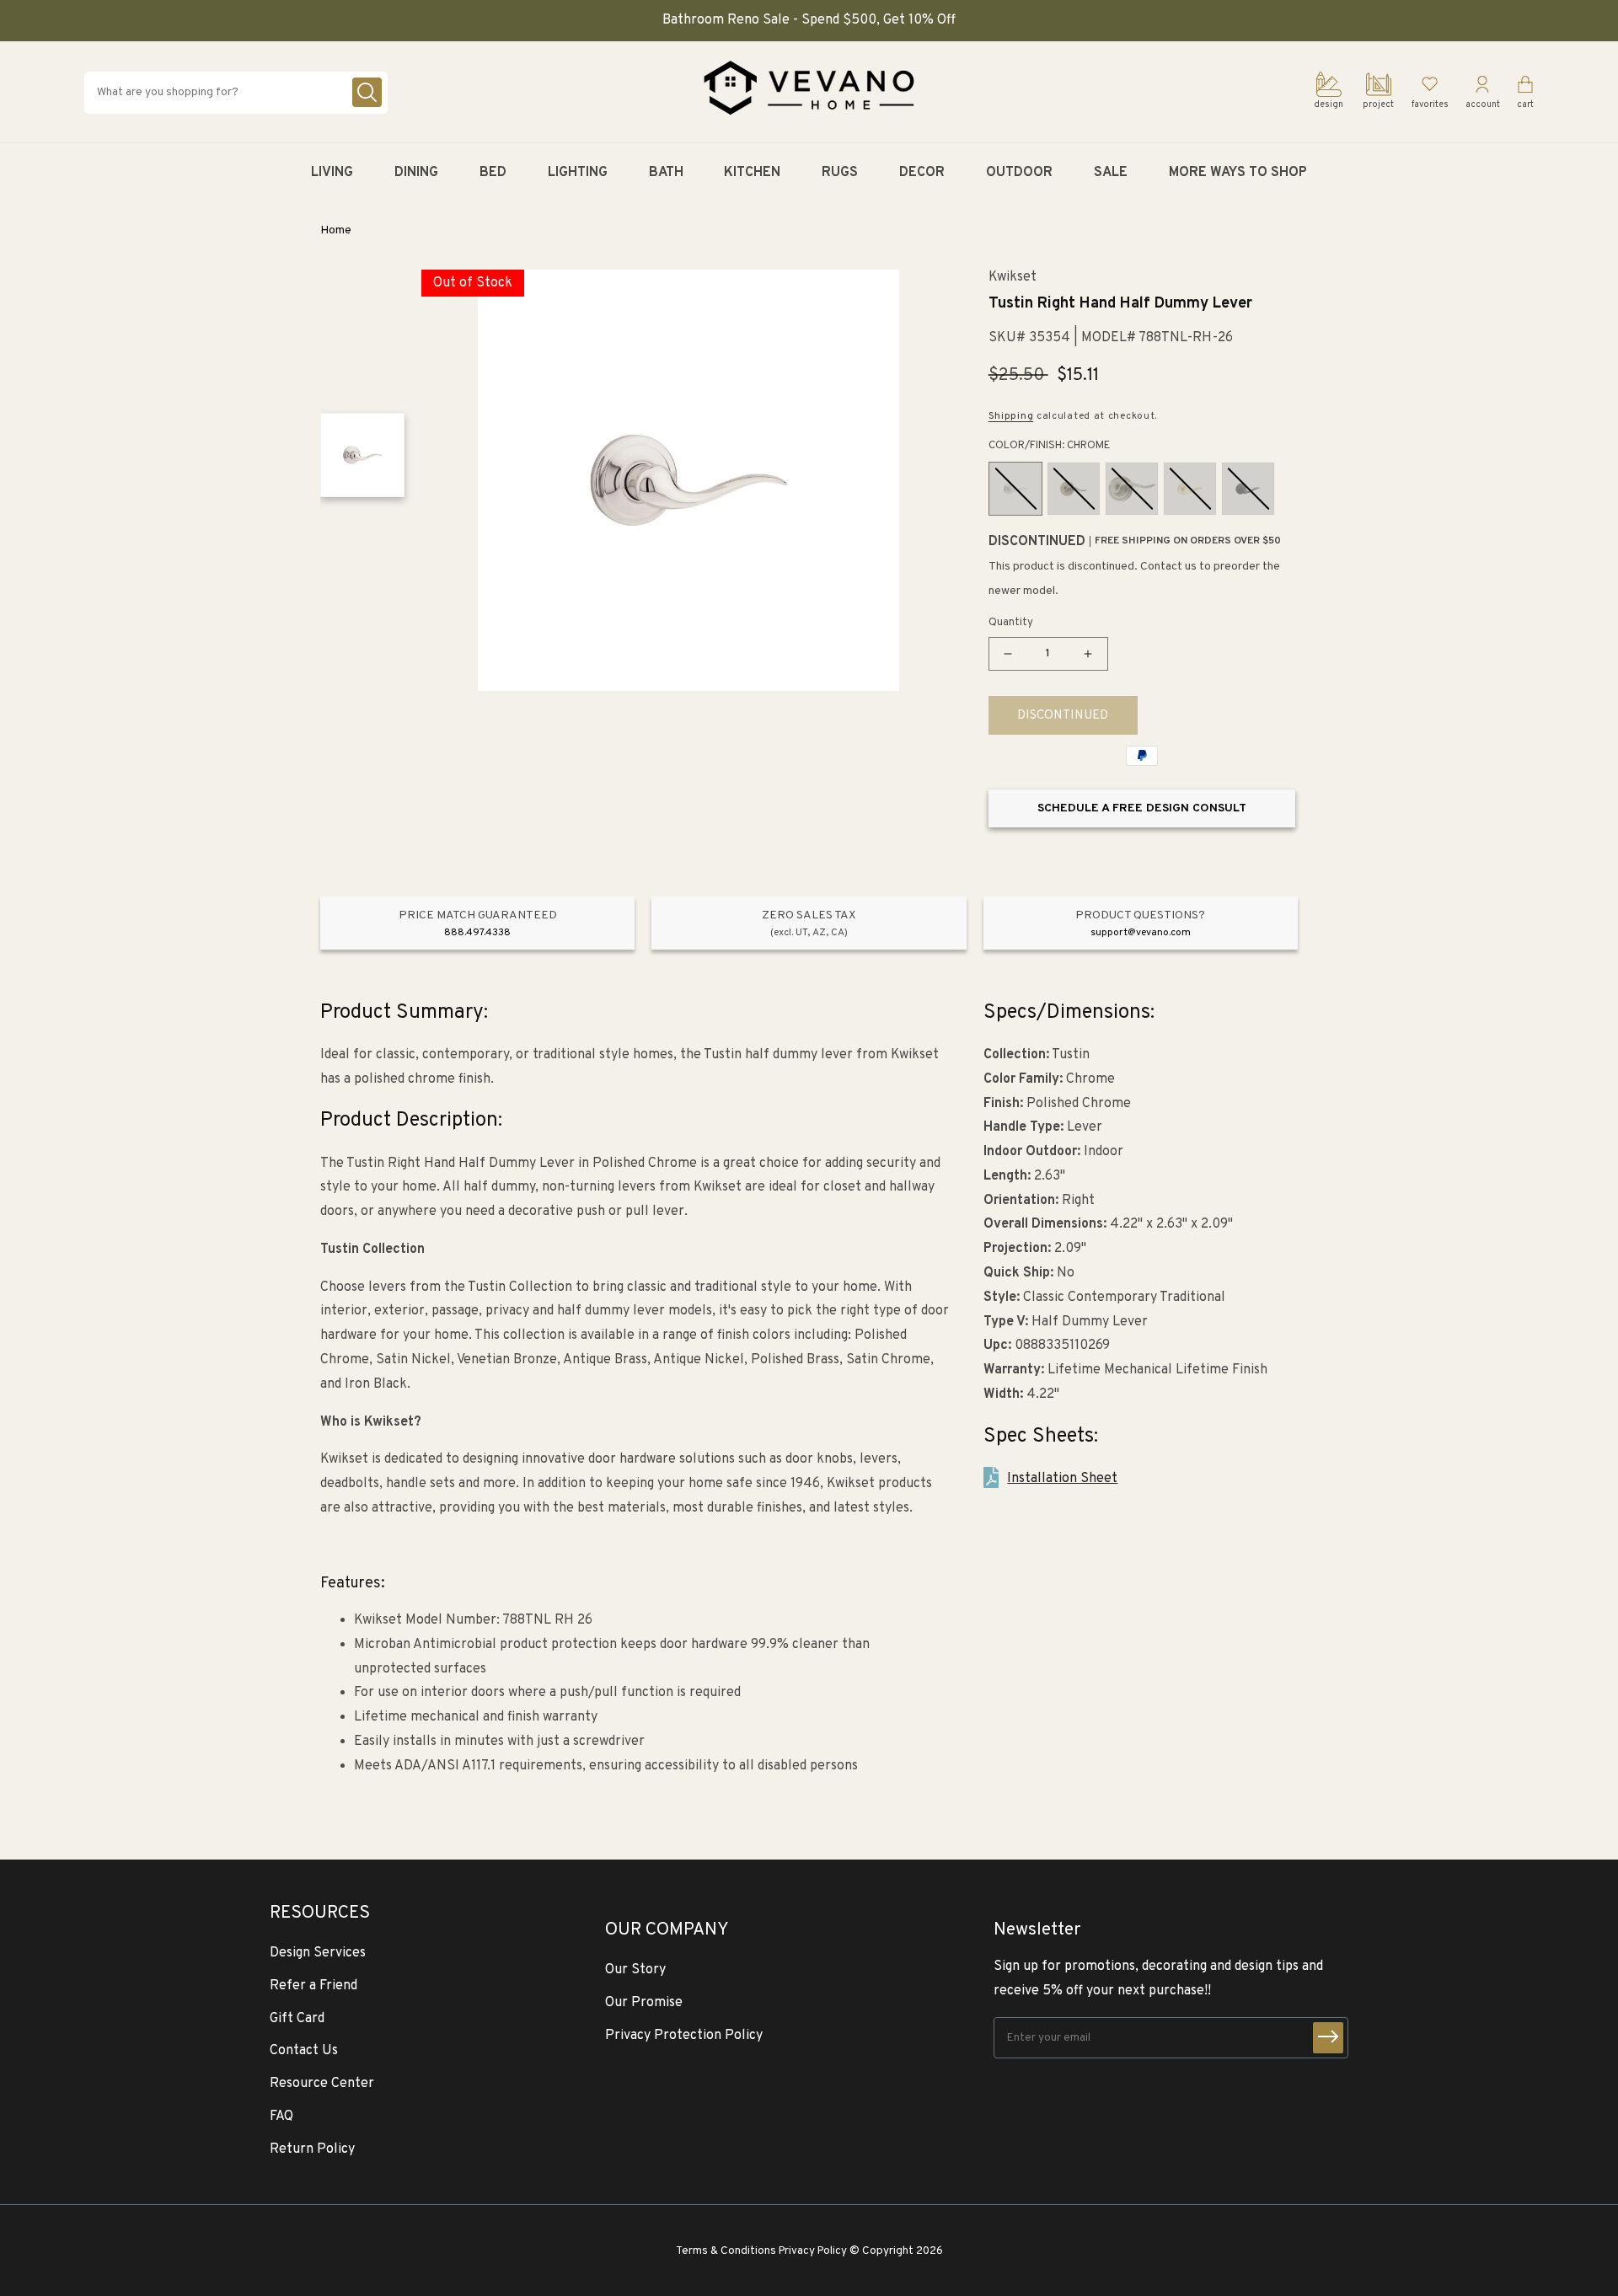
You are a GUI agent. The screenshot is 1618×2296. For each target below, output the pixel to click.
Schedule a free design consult (1142, 808)
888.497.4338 (477, 933)
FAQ (281, 2117)
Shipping (1011, 416)
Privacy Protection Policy (684, 2036)
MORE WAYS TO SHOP (1238, 173)
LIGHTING (578, 173)
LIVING (332, 173)
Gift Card (297, 2019)
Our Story (635, 1970)
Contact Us (304, 2051)
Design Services (318, 1953)
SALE (1111, 173)
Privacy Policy (813, 2251)
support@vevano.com (1141, 933)
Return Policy (312, 2149)
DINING (416, 173)
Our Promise (644, 2003)
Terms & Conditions (726, 2251)
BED (493, 173)
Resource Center (322, 2084)
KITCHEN (752, 173)
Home (336, 230)
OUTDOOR (1019, 173)
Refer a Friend (313, 1986)
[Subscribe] (1328, 2038)
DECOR (922, 173)
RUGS (840, 173)
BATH (666, 173)
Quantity (1011, 623)
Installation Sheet (1062, 1479)
